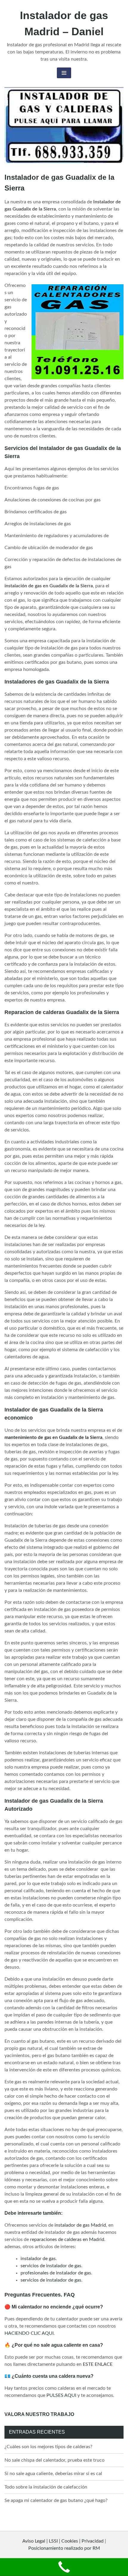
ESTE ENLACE (98, 2364)
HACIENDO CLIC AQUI (29, 2333)
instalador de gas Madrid (80, 2225)
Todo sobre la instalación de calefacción (46, 2487)
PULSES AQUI (61, 2395)
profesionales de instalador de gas (56, 2273)
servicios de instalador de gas (51, 2266)
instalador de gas (38, 2259)
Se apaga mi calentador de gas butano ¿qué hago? (56, 2500)
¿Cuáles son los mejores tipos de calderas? (48, 2447)
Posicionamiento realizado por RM (64, 2548)
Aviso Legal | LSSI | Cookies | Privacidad (63, 2541)
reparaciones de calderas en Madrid (67, 2239)
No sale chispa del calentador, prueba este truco (54, 2460)
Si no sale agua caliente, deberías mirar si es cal (53, 2474)
